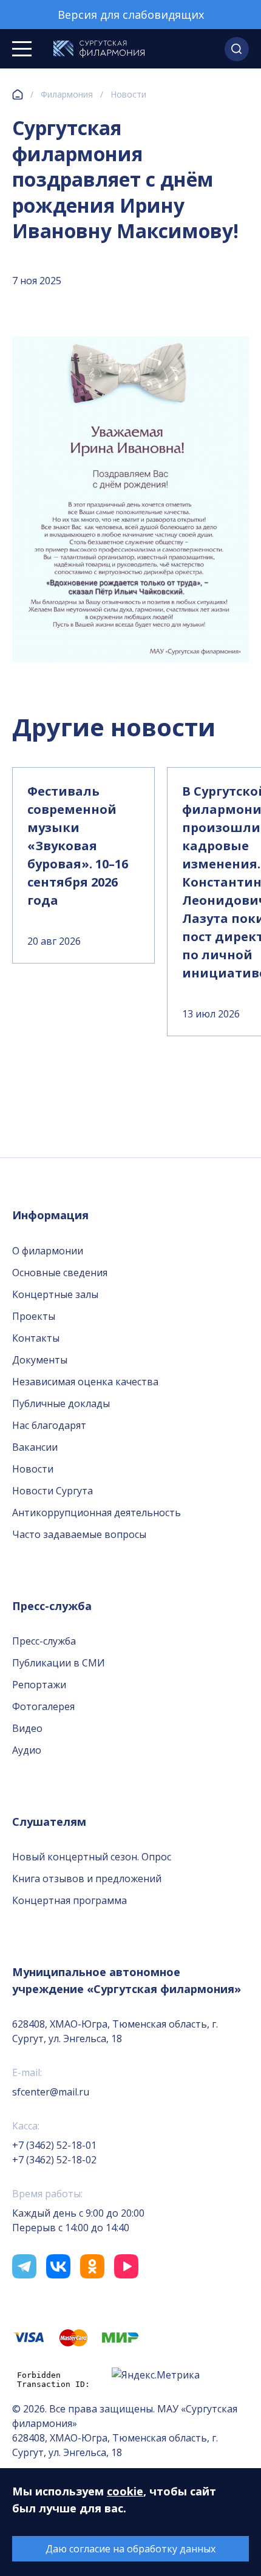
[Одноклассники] (92, 2266)
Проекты (34, 1316)
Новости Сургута (53, 1491)
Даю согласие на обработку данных (130, 2549)
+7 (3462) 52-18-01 (54, 2145)
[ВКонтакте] (58, 2266)
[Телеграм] (24, 2266)
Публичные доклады (61, 1403)
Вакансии (35, 1447)
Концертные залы (55, 1294)
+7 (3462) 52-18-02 (54, 2160)
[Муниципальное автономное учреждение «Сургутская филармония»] (99, 49)
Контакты (36, 1338)
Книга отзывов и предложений (87, 1879)
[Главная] (18, 95)
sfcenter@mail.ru (51, 2092)
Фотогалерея (43, 1706)
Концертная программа (69, 1900)
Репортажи (39, 1685)
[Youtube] (126, 2266)
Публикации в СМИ (59, 1663)
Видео (27, 1728)
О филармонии (48, 1251)
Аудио (27, 1750)
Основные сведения (60, 1273)
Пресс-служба (44, 1641)
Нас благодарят (49, 1425)
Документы (40, 1360)
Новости (128, 94)
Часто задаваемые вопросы (79, 1534)
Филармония (67, 94)
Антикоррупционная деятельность (97, 1513)
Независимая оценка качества (85, 1382)
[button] (237, 49)
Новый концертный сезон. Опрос (92, 1857)
